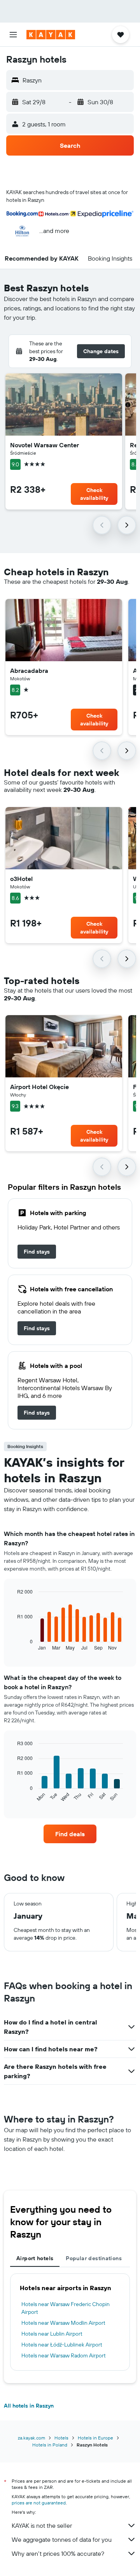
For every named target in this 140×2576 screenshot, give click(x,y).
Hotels (61, 2438)
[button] (13, 35)
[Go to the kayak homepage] (51, 35)
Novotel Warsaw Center (45, 445)
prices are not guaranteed (39, 2503)
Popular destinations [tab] (94, 2258)
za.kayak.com (31, 2438)
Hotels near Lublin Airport (52, 2334)
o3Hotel (21, 879)
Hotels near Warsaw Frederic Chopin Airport (66, 2308)
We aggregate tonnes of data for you (62, 2539)
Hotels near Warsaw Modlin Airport (63, 2323)
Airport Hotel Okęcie (39, 1087)
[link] (37, 1252)
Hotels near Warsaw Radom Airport (64, 2355)
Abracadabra (29, 671)
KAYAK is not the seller (42, 2525)
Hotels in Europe (95, 2438)
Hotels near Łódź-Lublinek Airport (62, 2345)
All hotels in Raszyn (29, 2406)
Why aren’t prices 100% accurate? (58, 2553)
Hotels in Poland (50, 2445)
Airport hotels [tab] (35, 2258)
